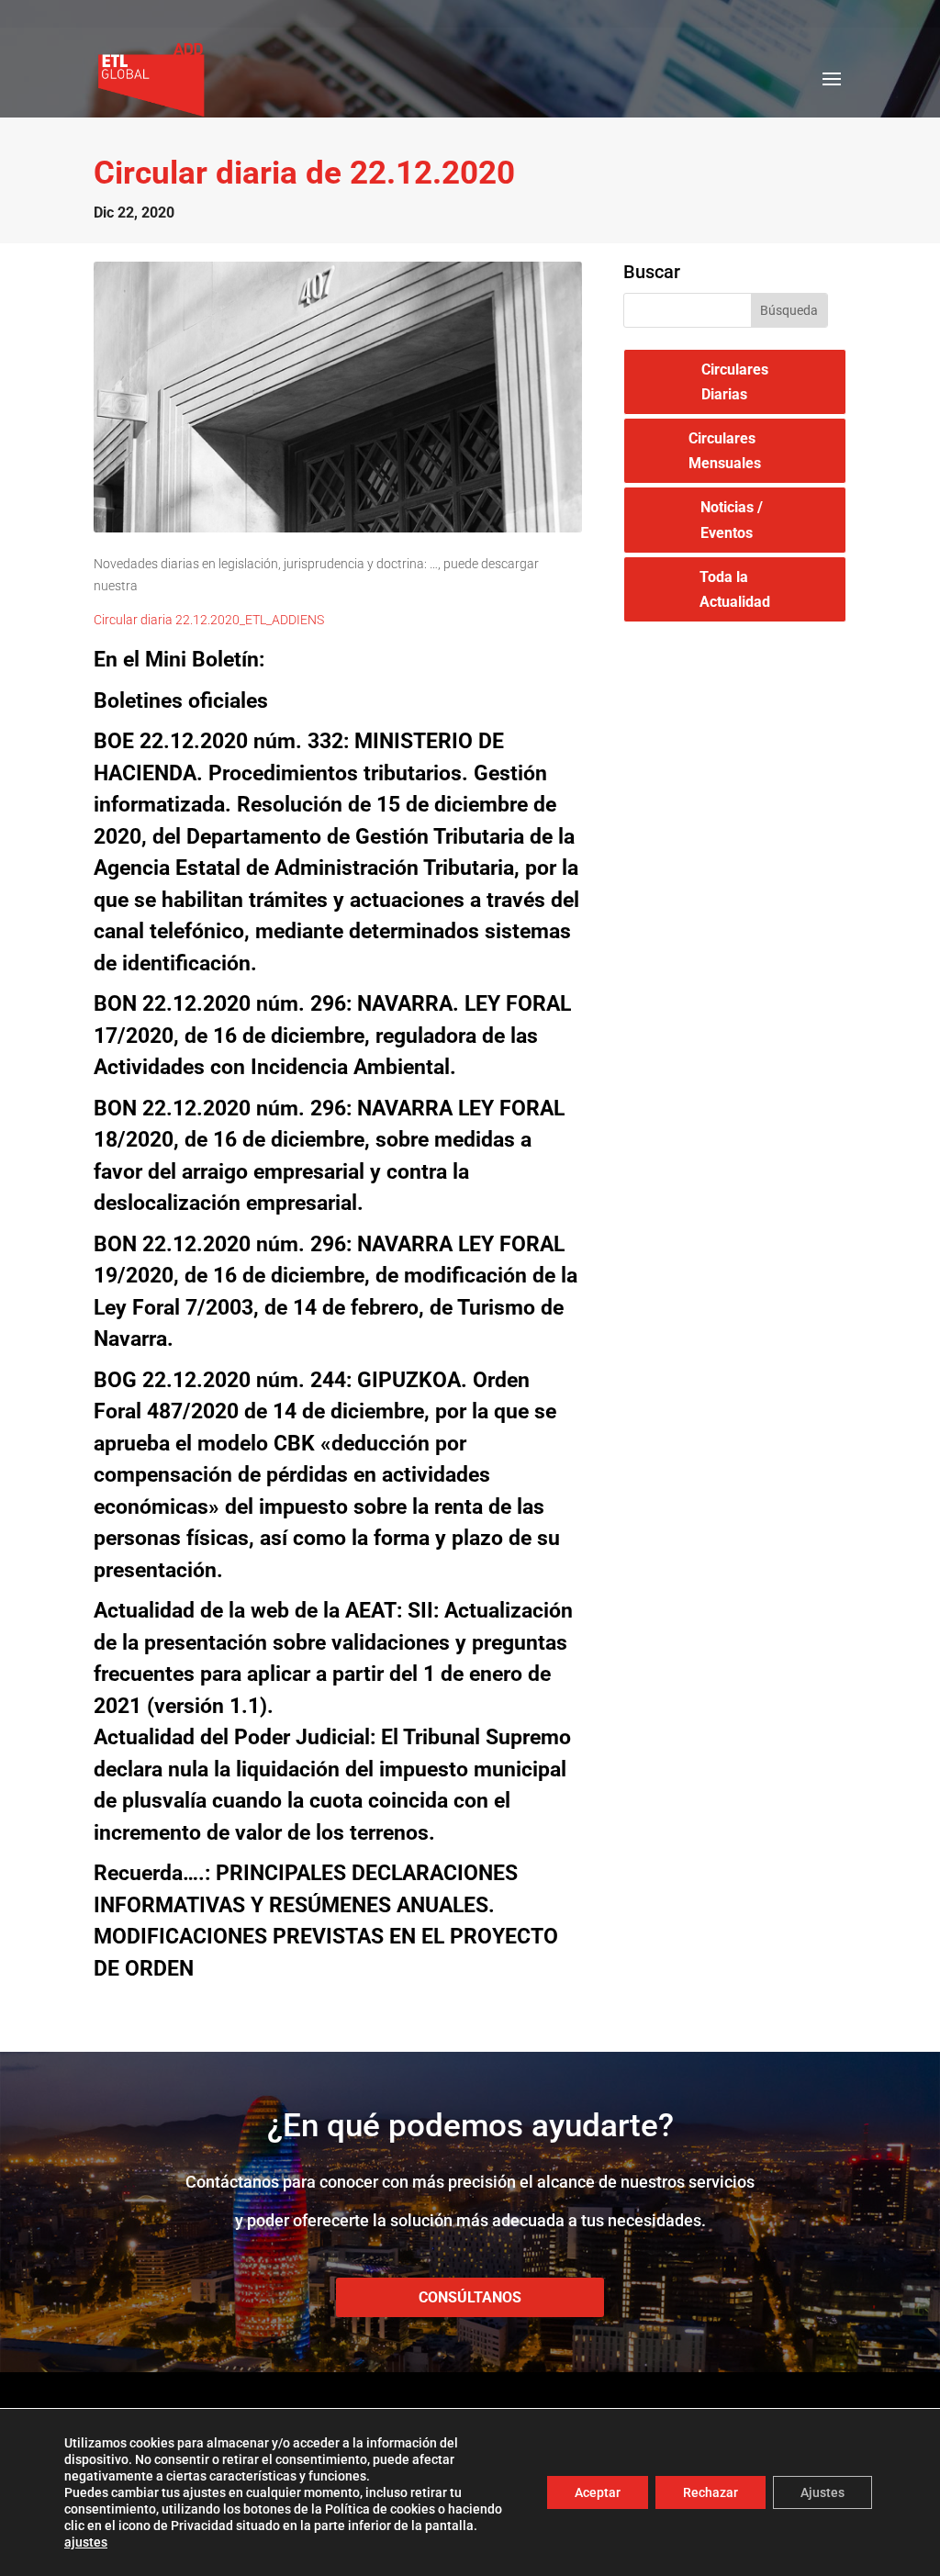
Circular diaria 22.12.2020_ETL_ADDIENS (209, 620)
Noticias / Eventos (732, 520)
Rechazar (711, 2492)
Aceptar (598, 2492)
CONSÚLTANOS (470, 2297)
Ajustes (822, 2492)
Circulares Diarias (735, 382)
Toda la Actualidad (735, 589)
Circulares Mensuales (725, 451)
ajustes (86, 2542)
